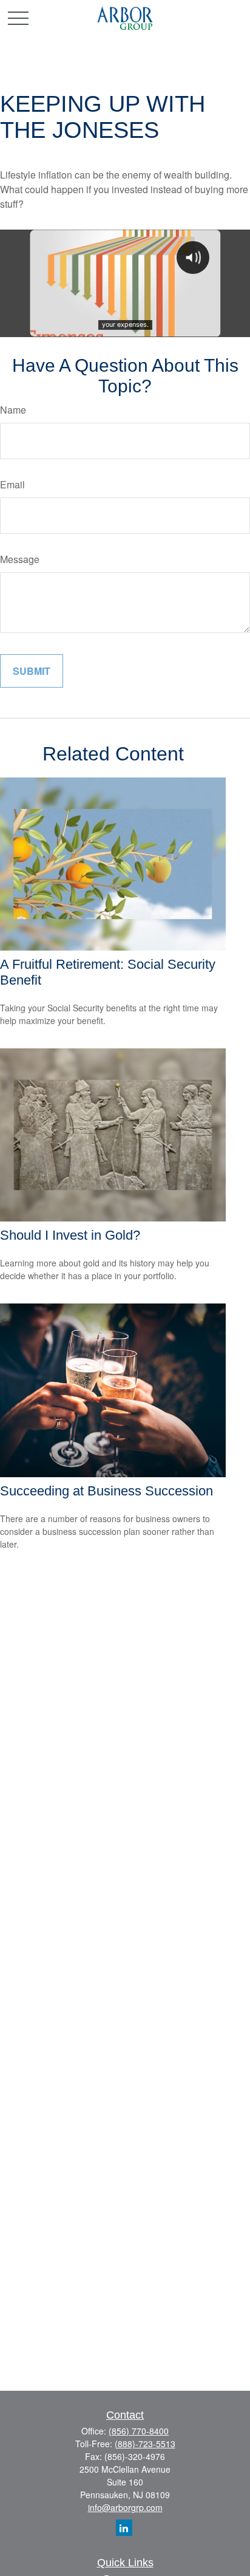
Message (20, 559)
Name (13, 410)
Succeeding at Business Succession (106, 1491)
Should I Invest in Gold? (70, 1235)
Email (12, 484)
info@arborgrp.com (125, 2507)
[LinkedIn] (124, 2528)
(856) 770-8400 (139, 2431)
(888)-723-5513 (145, 2444)
